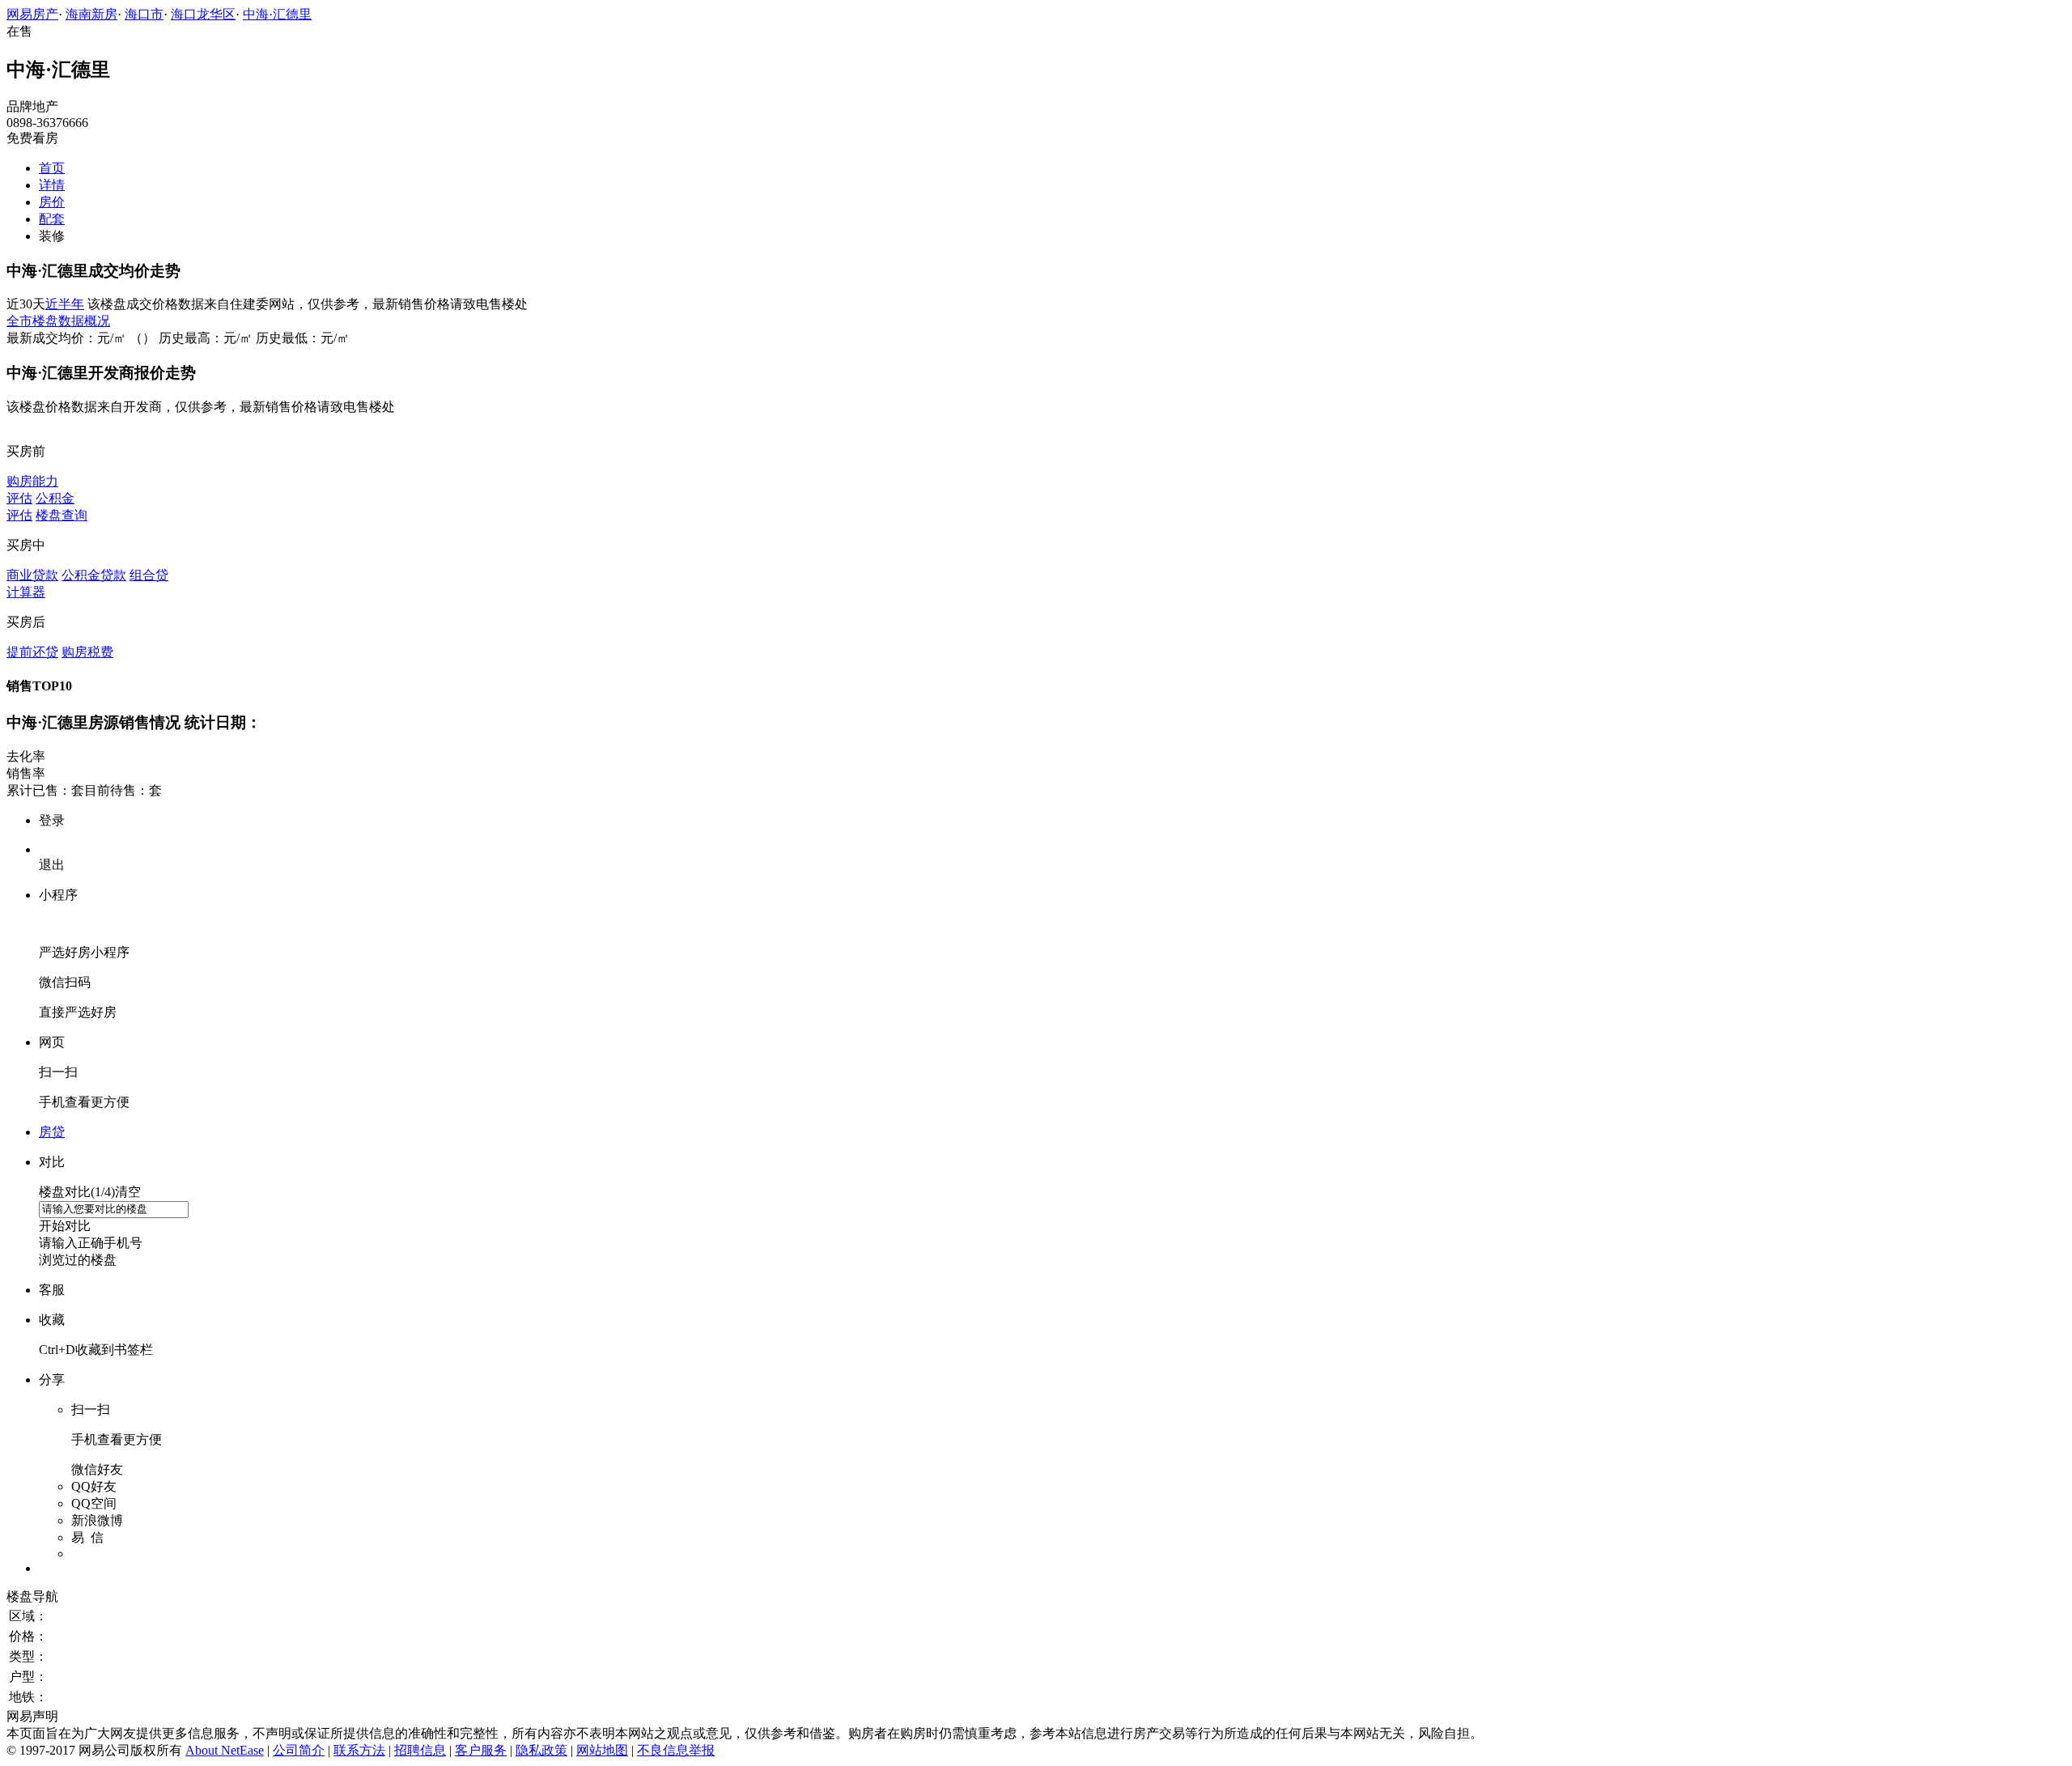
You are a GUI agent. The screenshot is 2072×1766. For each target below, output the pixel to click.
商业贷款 (32, 575)
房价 (52, 202)
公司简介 (299, 1750)
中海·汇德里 (277, 14)
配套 (52, 219)
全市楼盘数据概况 (58, 321)
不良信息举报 (676, 1750)
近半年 (65, 304)
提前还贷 (32, 652)
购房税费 (87, 652)
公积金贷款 (94, 575)
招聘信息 (420, 1750)
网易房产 (32, 14)
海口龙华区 (203, 14)
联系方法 (359, 1750)
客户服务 (481, 1750)
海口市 (144, 14)
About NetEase (225, 1750)
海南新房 (91, 14)
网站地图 (602, 1750)
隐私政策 (541, 1750)
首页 (52, 168)
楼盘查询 (62, 515)
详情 (52, 185)
